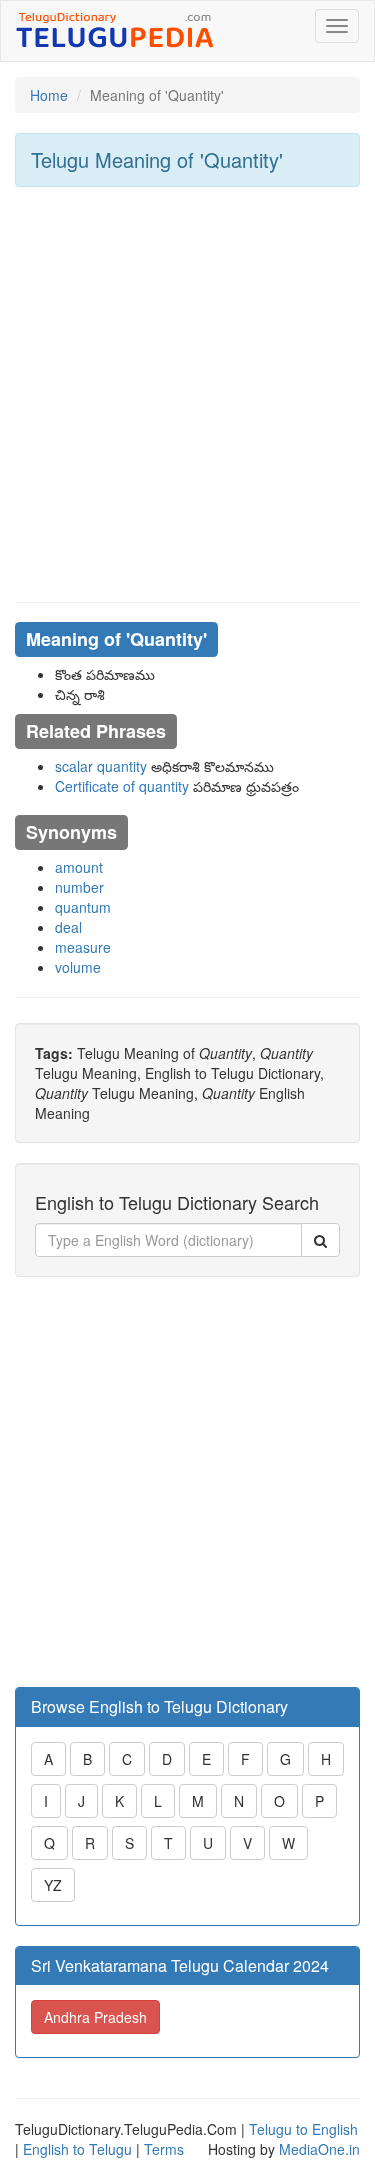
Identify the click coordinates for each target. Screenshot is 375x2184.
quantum (83, 907)
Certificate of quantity (122, 786)
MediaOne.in (319, 2149)
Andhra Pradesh (95, 2017)
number (79, 887)
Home (49, 95)
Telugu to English (303, 2129)
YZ (53, 1885)
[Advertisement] (187, 394)
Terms (164, 2149)
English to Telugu (77, 2149)
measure (83, 947)
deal (68, 927)
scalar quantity (101, 766)
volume (78, 967)
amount (79, 867)
